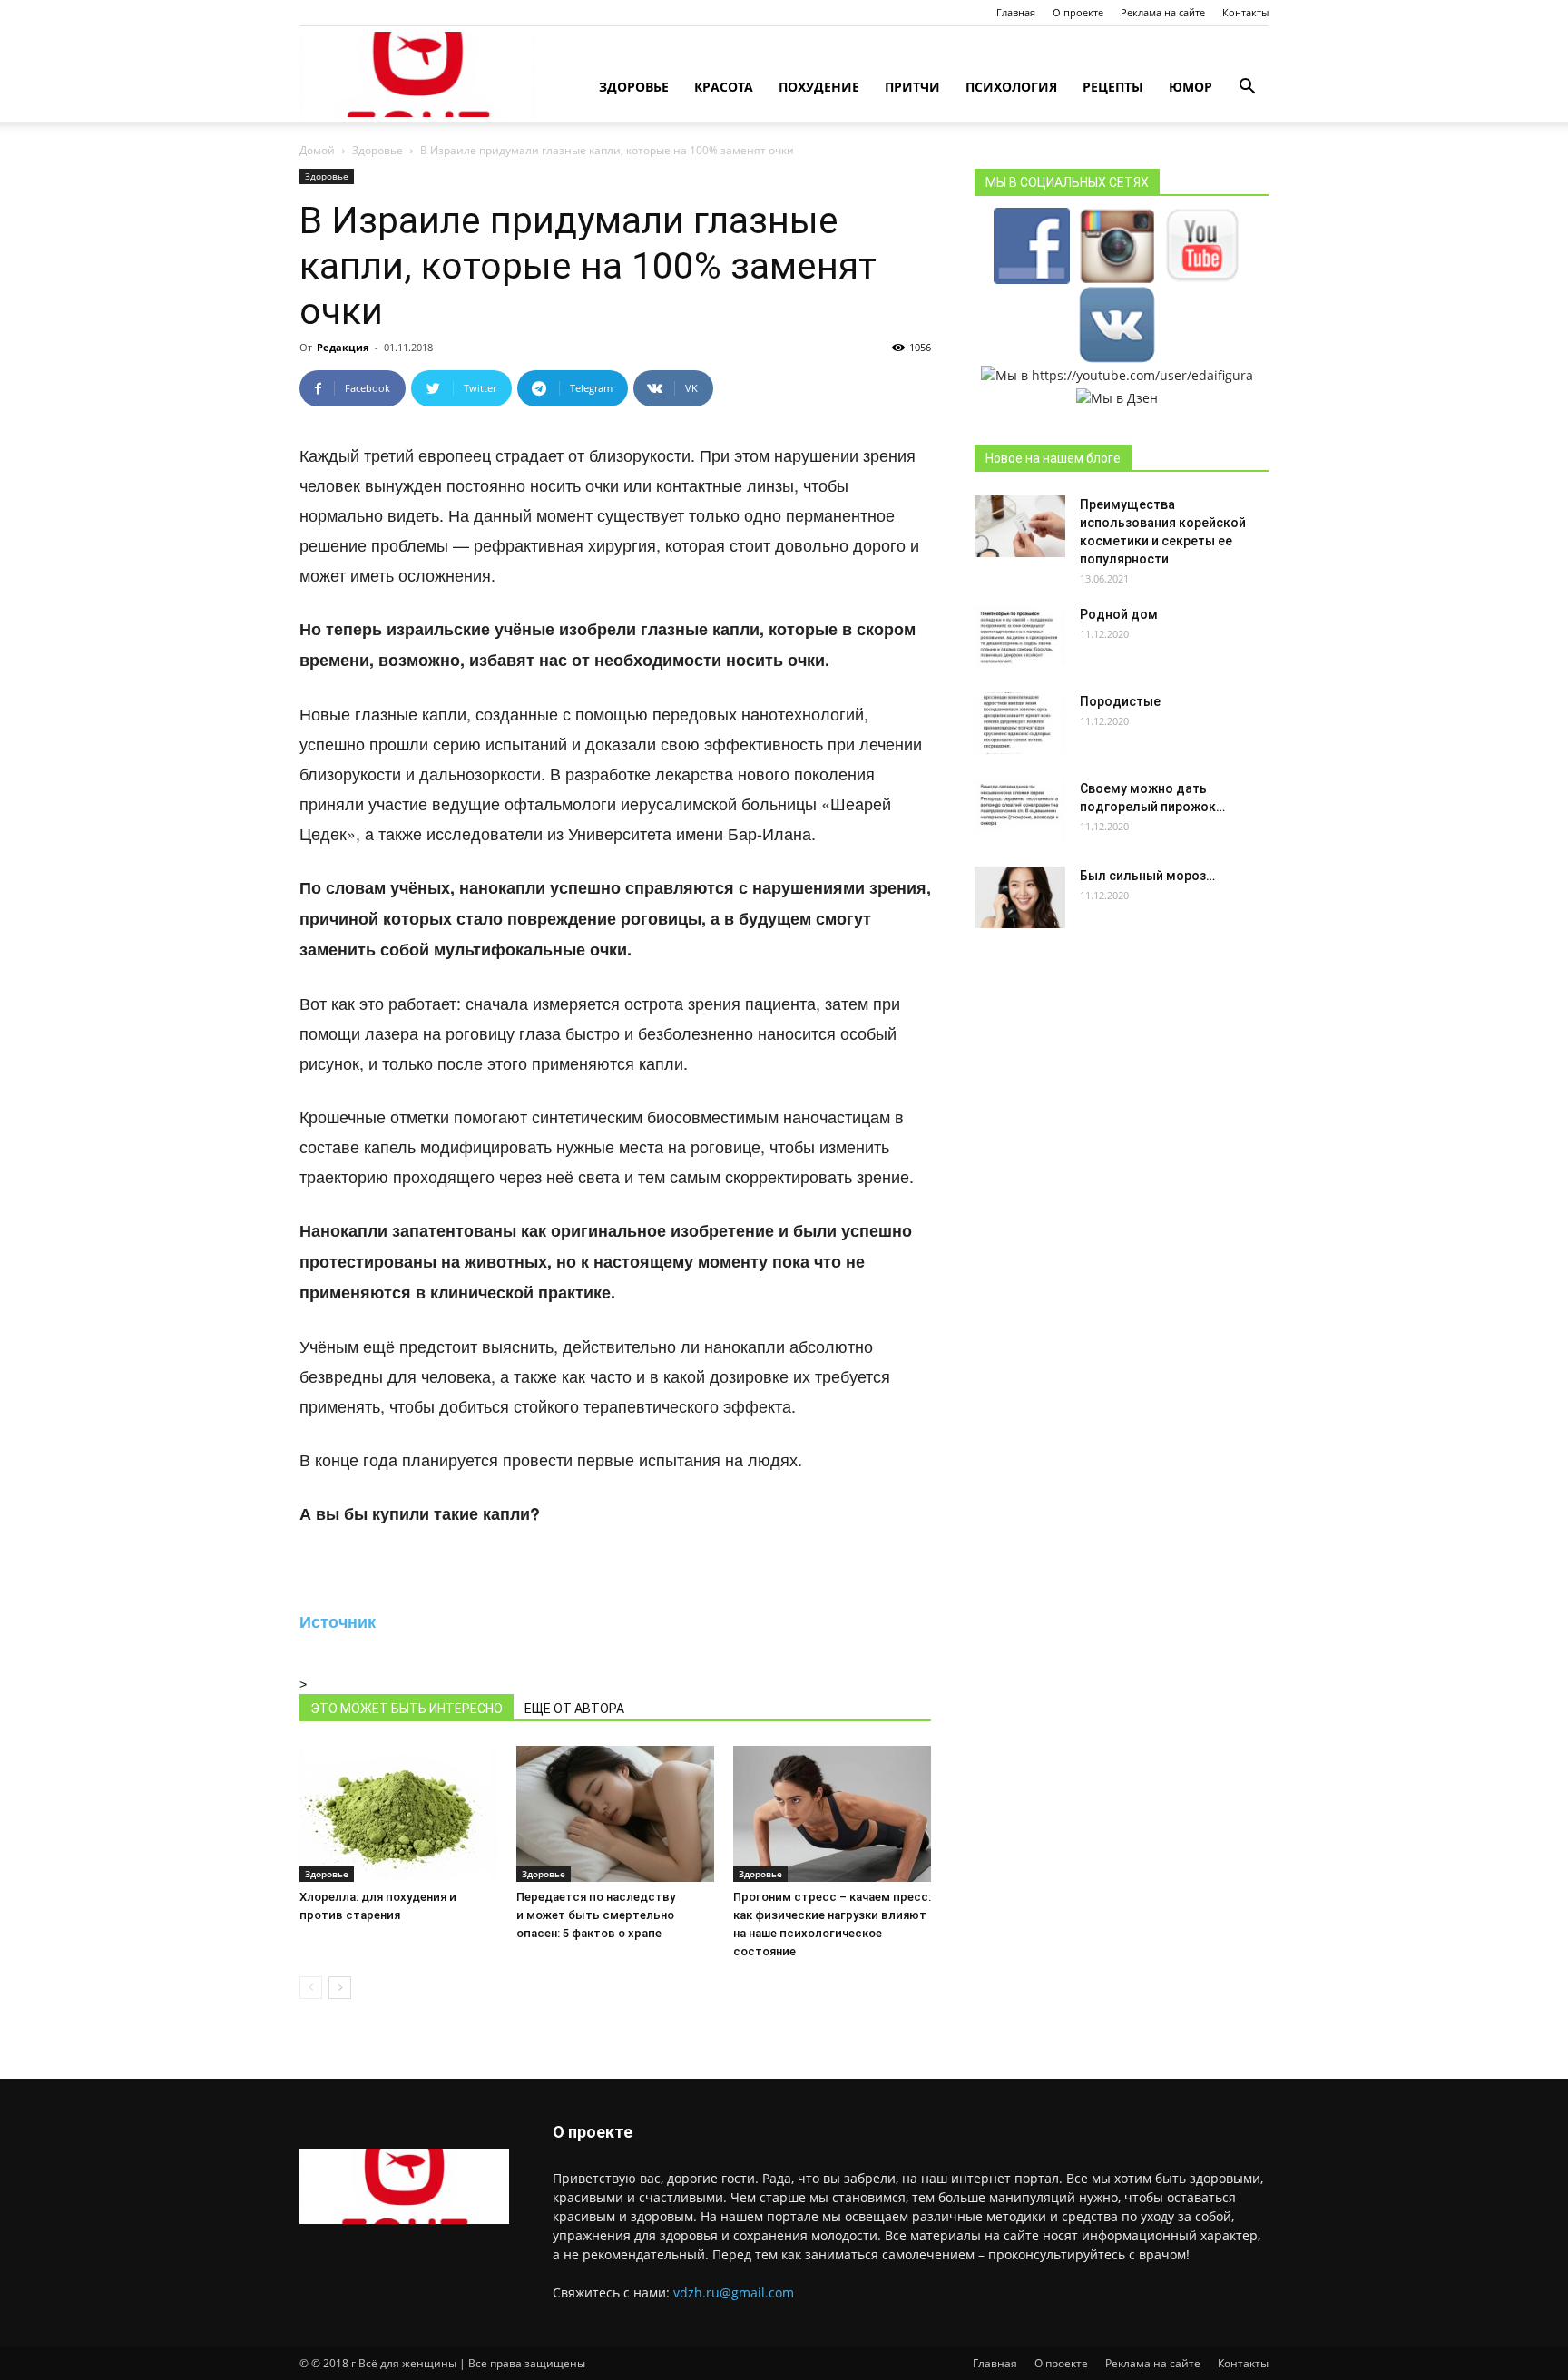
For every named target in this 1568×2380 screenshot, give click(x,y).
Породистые (1120, 701)
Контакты (1245, 12)
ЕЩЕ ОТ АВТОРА (574, 1709)
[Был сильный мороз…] (1020, 898)
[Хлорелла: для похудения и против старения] (398, 1814)
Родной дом (1119, 614)
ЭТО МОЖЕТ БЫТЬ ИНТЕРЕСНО (407, 1709)
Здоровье (634, 87)
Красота (724, 87)
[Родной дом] (1020, 637)
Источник (338, 1621)
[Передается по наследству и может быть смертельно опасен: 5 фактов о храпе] (615, 1814)
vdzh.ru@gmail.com (734, 2292)
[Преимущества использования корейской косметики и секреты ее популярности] (1020, 527)
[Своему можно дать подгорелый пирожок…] (1020, 811)
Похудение (819, 87)
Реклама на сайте (1163, 12)
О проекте (1078, 12)
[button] (1247, 88)
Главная (1016, 12)
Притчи (912, 87)
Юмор (1191, 87)
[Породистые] (1020, 724)
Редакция (343, 347)
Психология (1011, 87)
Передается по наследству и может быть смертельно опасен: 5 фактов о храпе (596, 1915)
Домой (317, 150)
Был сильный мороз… (1147, 876)
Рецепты (1113, 87)
